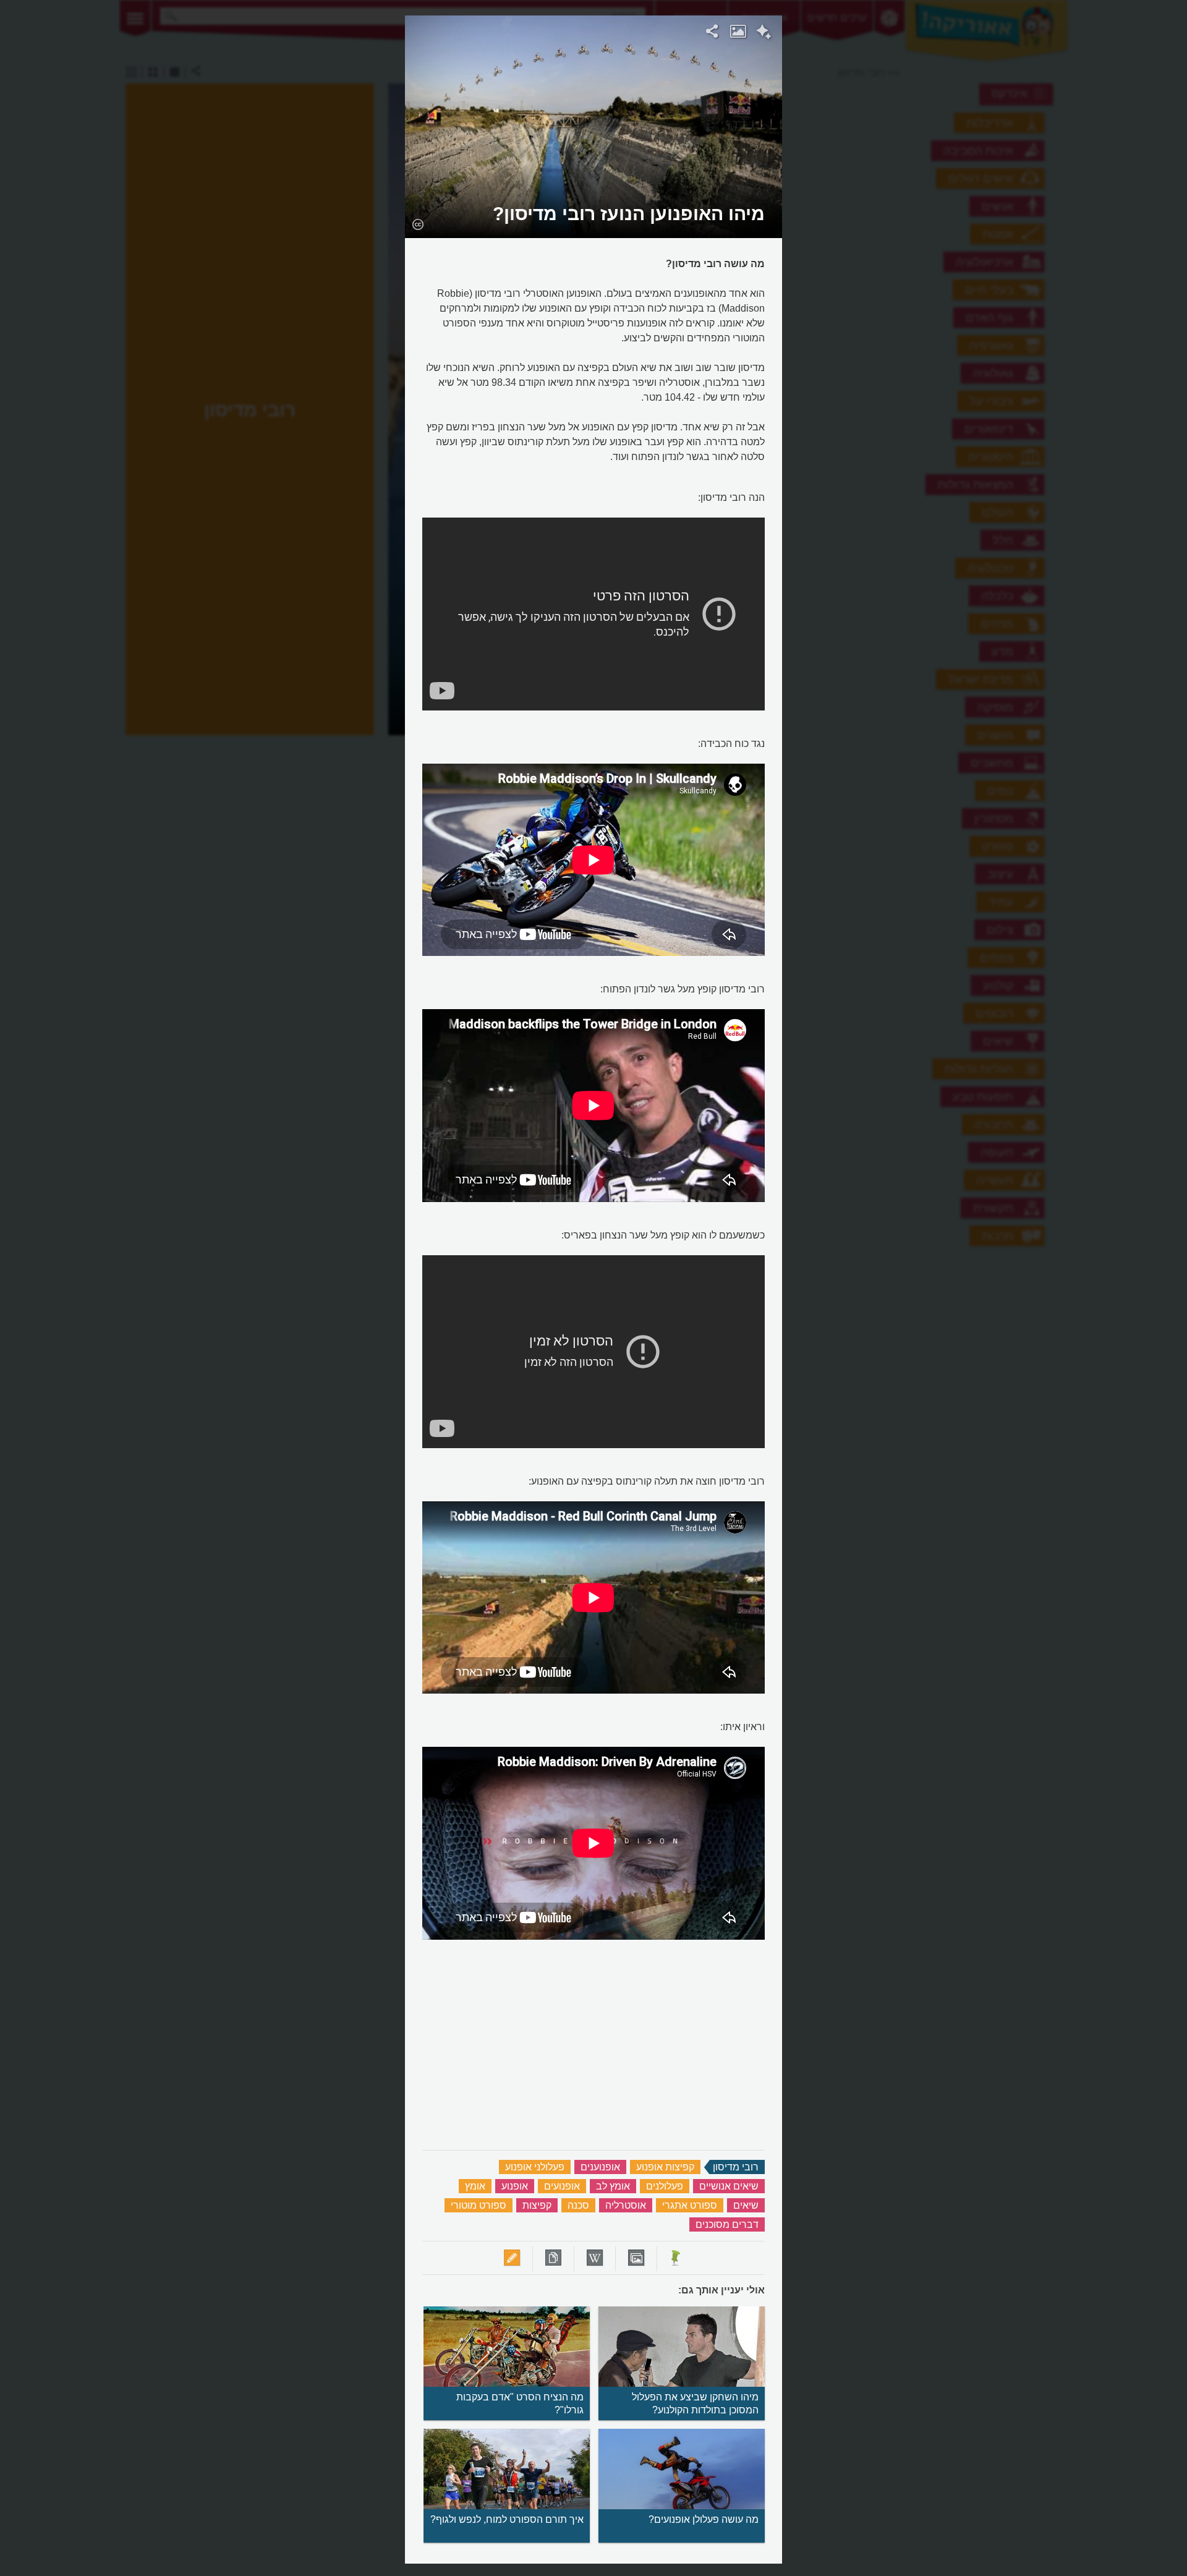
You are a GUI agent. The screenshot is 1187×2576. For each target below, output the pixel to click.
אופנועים (562, 2186)
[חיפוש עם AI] (764, 33)
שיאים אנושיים (729, 2186)
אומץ (475, 2186)
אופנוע (515, 2186)
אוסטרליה (626, 2205)
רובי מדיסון (736, 2167)
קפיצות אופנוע (665, 2167)
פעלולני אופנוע (535, 2167)
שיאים (746, 2205)
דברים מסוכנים (727, 2224)
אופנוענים (600, 2167)
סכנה (578, 2205)
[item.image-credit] (418, 224)
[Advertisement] (942, 201)
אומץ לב (613, 2186)
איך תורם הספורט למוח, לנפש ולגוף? (507, 2519)
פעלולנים (665, 2186)
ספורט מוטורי (479, 2205)
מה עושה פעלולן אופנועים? (704, 2519)
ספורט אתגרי (690, 2205)
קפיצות (537, 2205)
